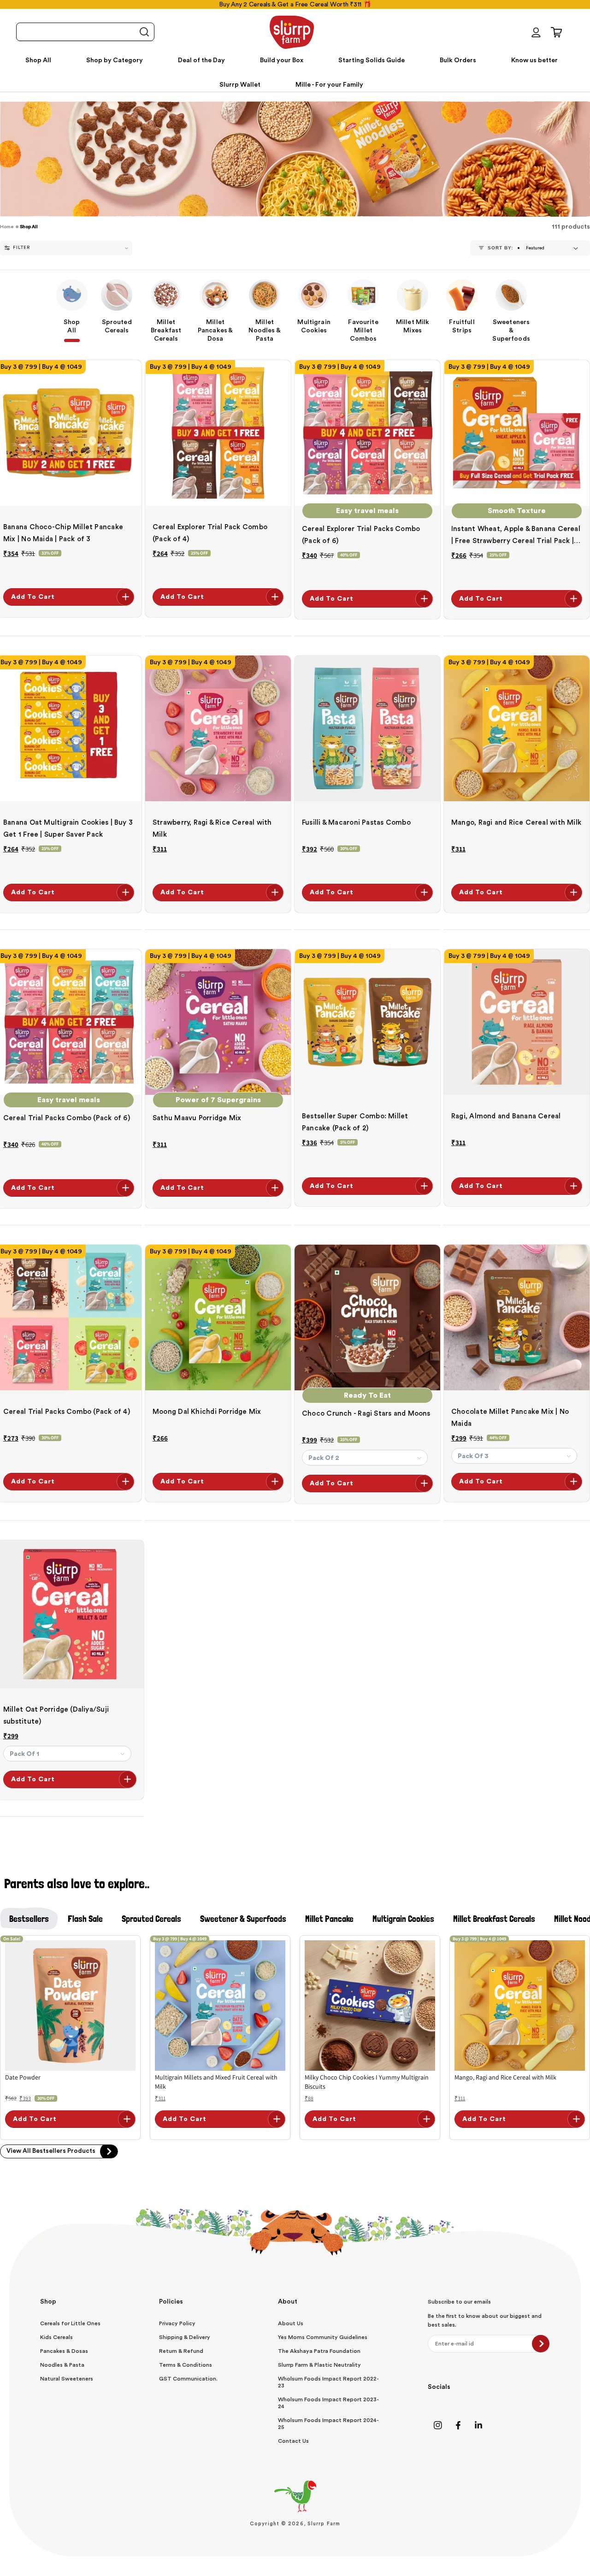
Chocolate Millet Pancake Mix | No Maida (510, 1418)
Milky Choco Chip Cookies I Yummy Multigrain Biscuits (367, 2082)
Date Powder (23, 2077)
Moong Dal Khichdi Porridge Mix (207, 1412)
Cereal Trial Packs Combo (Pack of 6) (67, 1118)
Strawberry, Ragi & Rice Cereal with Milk (212, 829)
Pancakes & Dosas (64, 2351)
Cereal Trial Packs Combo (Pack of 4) (67, 1412)
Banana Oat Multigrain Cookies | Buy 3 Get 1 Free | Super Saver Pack (68, 829)
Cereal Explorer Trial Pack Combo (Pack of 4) (210, 533)
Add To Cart (33, 597)
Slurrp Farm (324, 2524)
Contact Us (293, 2441)
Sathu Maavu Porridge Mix (197, 1118)
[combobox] (85, 32)
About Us (291, 2323)
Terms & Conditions (186, 2365)
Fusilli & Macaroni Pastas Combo (356, 823)
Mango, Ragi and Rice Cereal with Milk (516, 823)
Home (7, 227)
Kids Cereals (56, 2337)
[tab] (29, 1919)
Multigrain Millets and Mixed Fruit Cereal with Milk (216, 2082)
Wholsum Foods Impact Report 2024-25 (328, 2424)
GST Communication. (188, 2379)
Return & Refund (181, 2351)
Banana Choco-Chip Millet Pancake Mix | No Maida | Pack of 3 (63, 533)
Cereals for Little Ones (70, 2323)
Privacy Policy (177, 2323)
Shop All (29, 227)
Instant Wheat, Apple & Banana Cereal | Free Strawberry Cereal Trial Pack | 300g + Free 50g (516, 536)
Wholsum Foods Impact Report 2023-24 (328, 2403)
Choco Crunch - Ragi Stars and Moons (366, 1414)
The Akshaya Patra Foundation (319, 2351)
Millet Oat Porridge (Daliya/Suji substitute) (56, 1716)
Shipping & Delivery (185, 2337)
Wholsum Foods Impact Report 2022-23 (328, 2382)
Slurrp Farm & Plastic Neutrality (319, 2365)
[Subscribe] (541, 2344)
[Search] (144, 32)
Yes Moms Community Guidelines (323, 2337)
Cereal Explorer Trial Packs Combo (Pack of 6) (361, 535)
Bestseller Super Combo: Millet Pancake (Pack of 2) (355, 1122)
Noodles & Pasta (62, 2365)
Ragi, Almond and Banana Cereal (506, 1116)
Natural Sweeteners (67, 2379)
